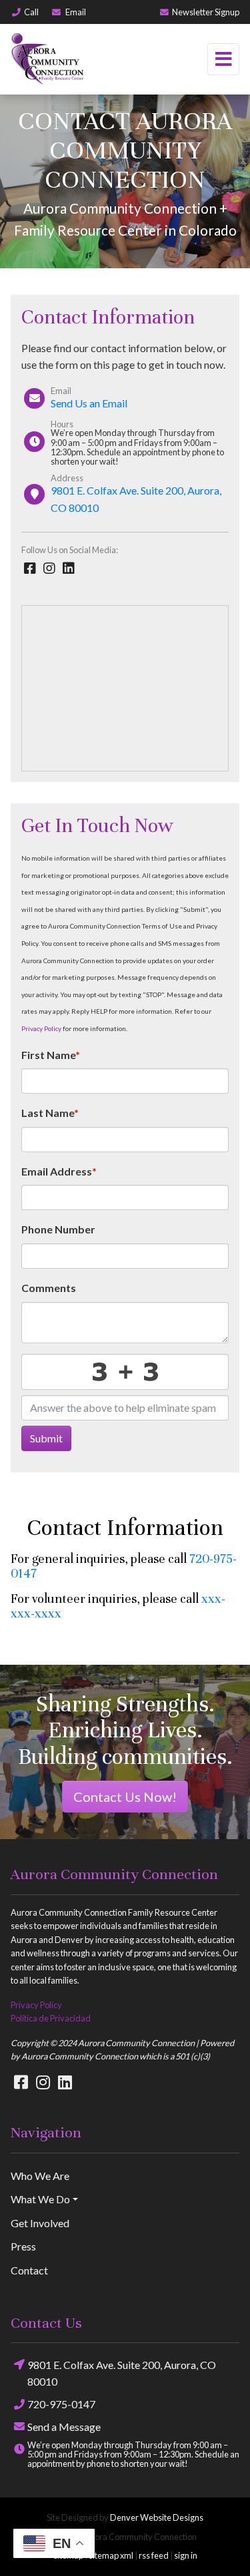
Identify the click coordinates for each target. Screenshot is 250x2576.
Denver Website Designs (157, 2517)
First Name (51, 1055)
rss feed (154, 2555)
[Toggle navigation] (223, 59)
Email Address (59, 1171)
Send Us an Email (89, 403)
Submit (46, 1438)
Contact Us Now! (125, 1797)
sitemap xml (111, 2555)
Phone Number (58, 1229)
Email (75, 12)
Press (23, 2246)
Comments (49, 1288)
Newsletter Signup (206, 12)
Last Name (50, 1113)
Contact (29, 2270)
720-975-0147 (61, 2404)
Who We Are (40, 2176)
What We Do (40, 2199)
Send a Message (64, 2427)
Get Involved (40, 2223)
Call (31, 12)
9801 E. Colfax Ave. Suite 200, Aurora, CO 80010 (122, 2373)
